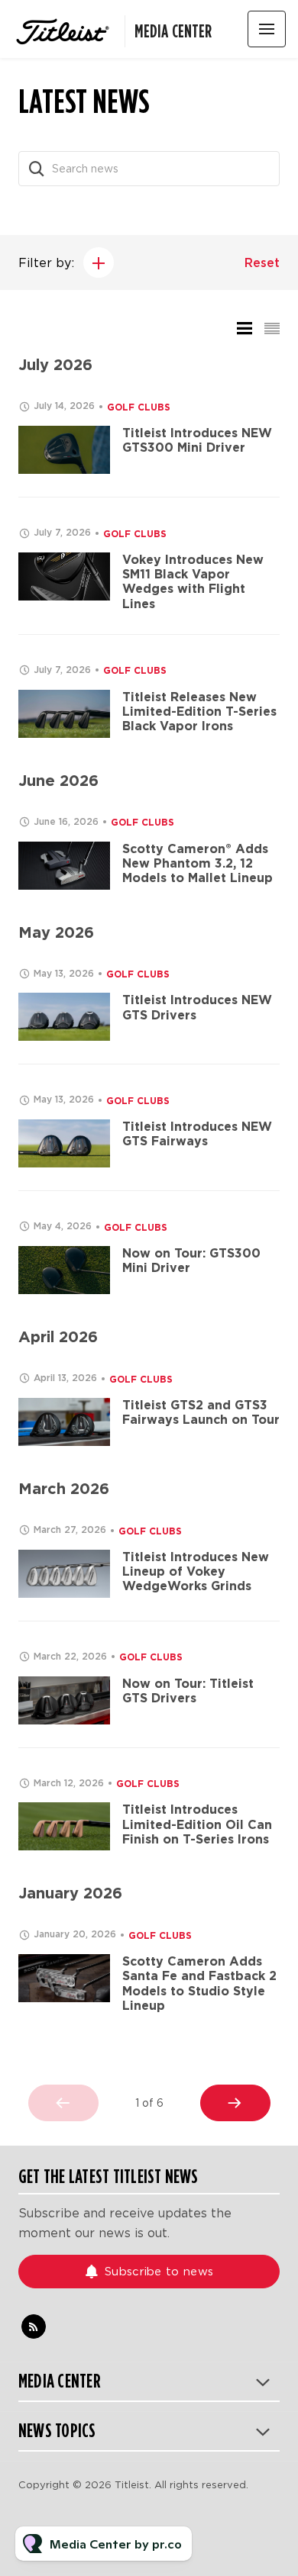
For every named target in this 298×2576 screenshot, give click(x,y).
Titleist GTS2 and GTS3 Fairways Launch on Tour (201, 1412)
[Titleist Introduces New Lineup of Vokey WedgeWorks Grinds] (64, 1574)
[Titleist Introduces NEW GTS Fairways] (64, 1143)
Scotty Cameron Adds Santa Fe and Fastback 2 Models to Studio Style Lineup (199, 1984)
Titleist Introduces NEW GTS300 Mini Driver (197, 440)
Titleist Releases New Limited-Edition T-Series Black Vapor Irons (199, 712)
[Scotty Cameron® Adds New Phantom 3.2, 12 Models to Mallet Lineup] (64, 866)
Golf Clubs (139, 407)
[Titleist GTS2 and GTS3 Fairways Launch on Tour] (64, 1422)
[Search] (37, 169)
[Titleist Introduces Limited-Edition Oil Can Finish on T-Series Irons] (64, 1826)
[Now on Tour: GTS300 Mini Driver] (64, 1270)
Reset (262, 263)
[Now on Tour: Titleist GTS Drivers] (64, 1700)
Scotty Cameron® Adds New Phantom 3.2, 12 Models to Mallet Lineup (198, 863)
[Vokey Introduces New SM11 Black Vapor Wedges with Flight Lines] (64, 576)
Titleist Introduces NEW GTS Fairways (197, 1134)
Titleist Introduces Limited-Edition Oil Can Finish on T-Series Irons (197, 1824)
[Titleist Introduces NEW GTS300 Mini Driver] (64, 450)
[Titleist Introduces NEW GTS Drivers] (64, 1017)
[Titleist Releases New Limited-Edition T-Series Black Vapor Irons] (64, 714)
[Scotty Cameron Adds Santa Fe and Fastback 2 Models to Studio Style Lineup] (64, 1978)
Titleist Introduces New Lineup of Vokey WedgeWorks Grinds (196, 1571)
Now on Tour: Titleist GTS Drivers (188, 1691)
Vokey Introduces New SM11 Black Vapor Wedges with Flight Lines (193, 582)
